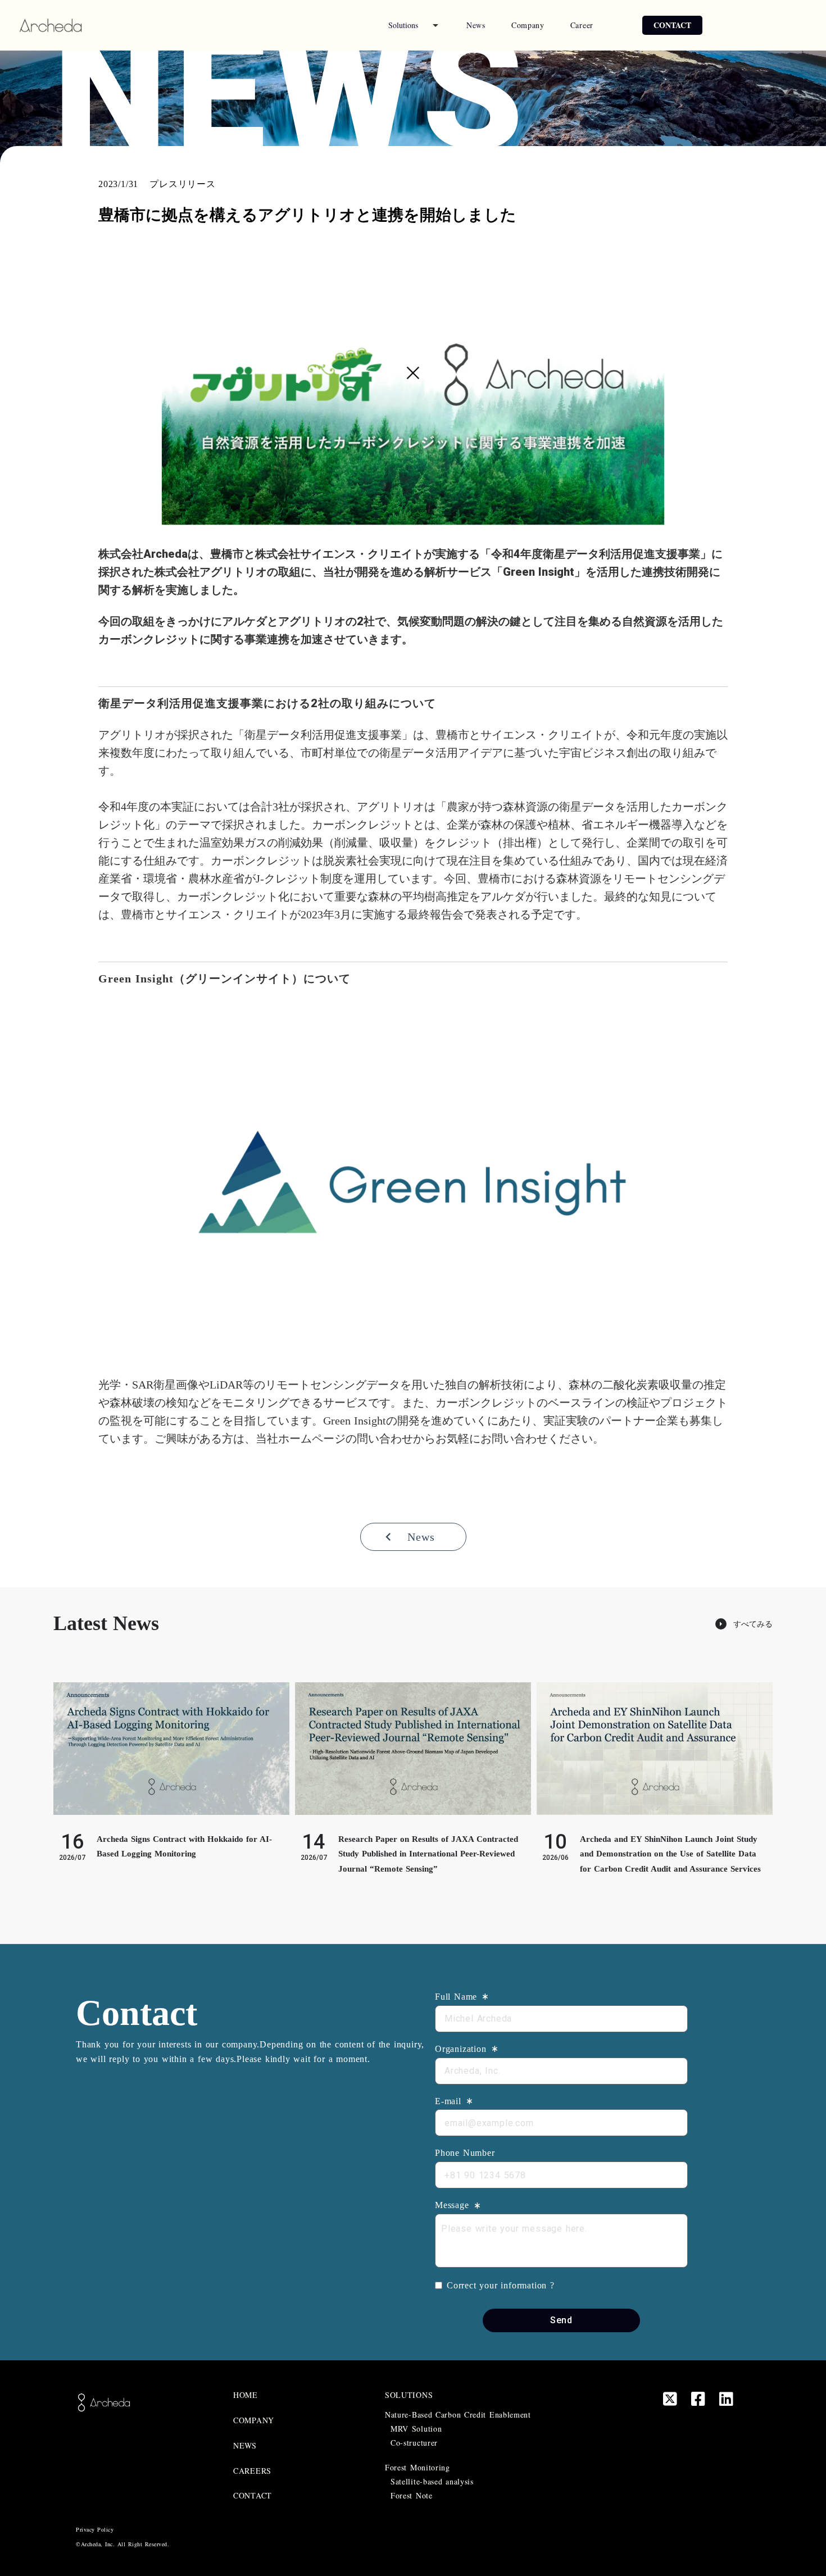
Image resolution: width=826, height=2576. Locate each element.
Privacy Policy (95, 2529)
